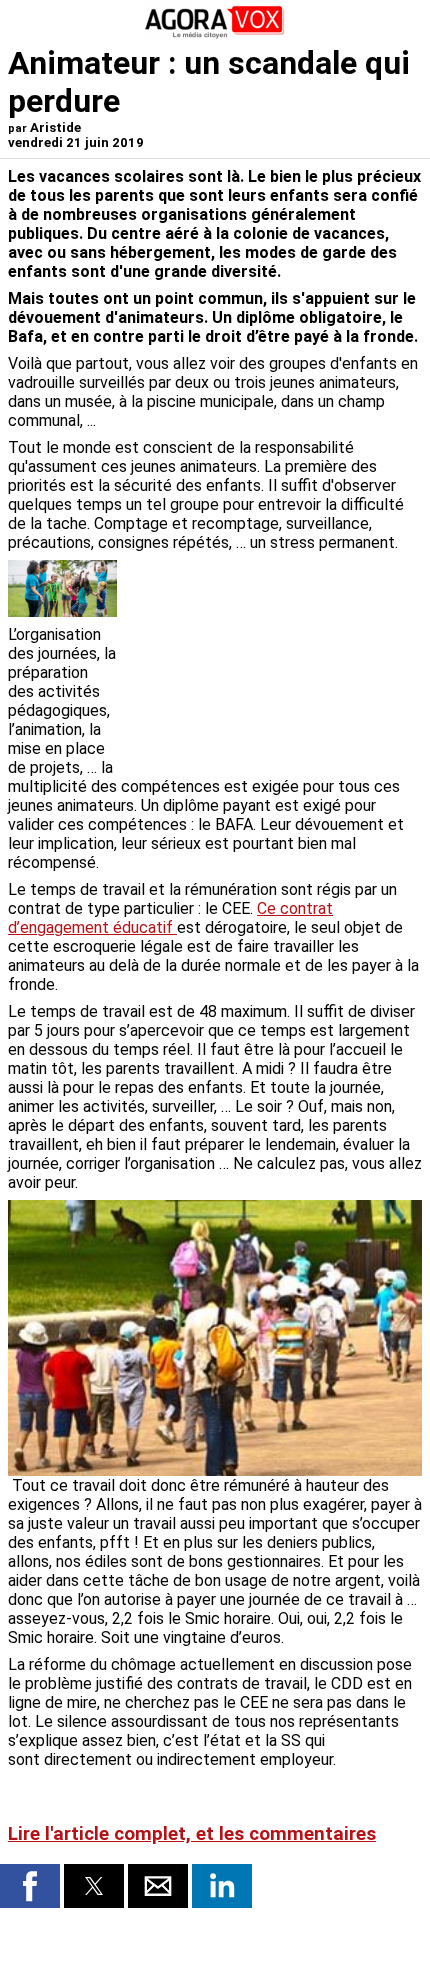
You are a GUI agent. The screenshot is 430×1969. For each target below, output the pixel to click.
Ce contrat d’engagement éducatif (170, 918)
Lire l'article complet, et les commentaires (192, 1834)
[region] (272, 665)
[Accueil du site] (215, 34)
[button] (30, 1886)
